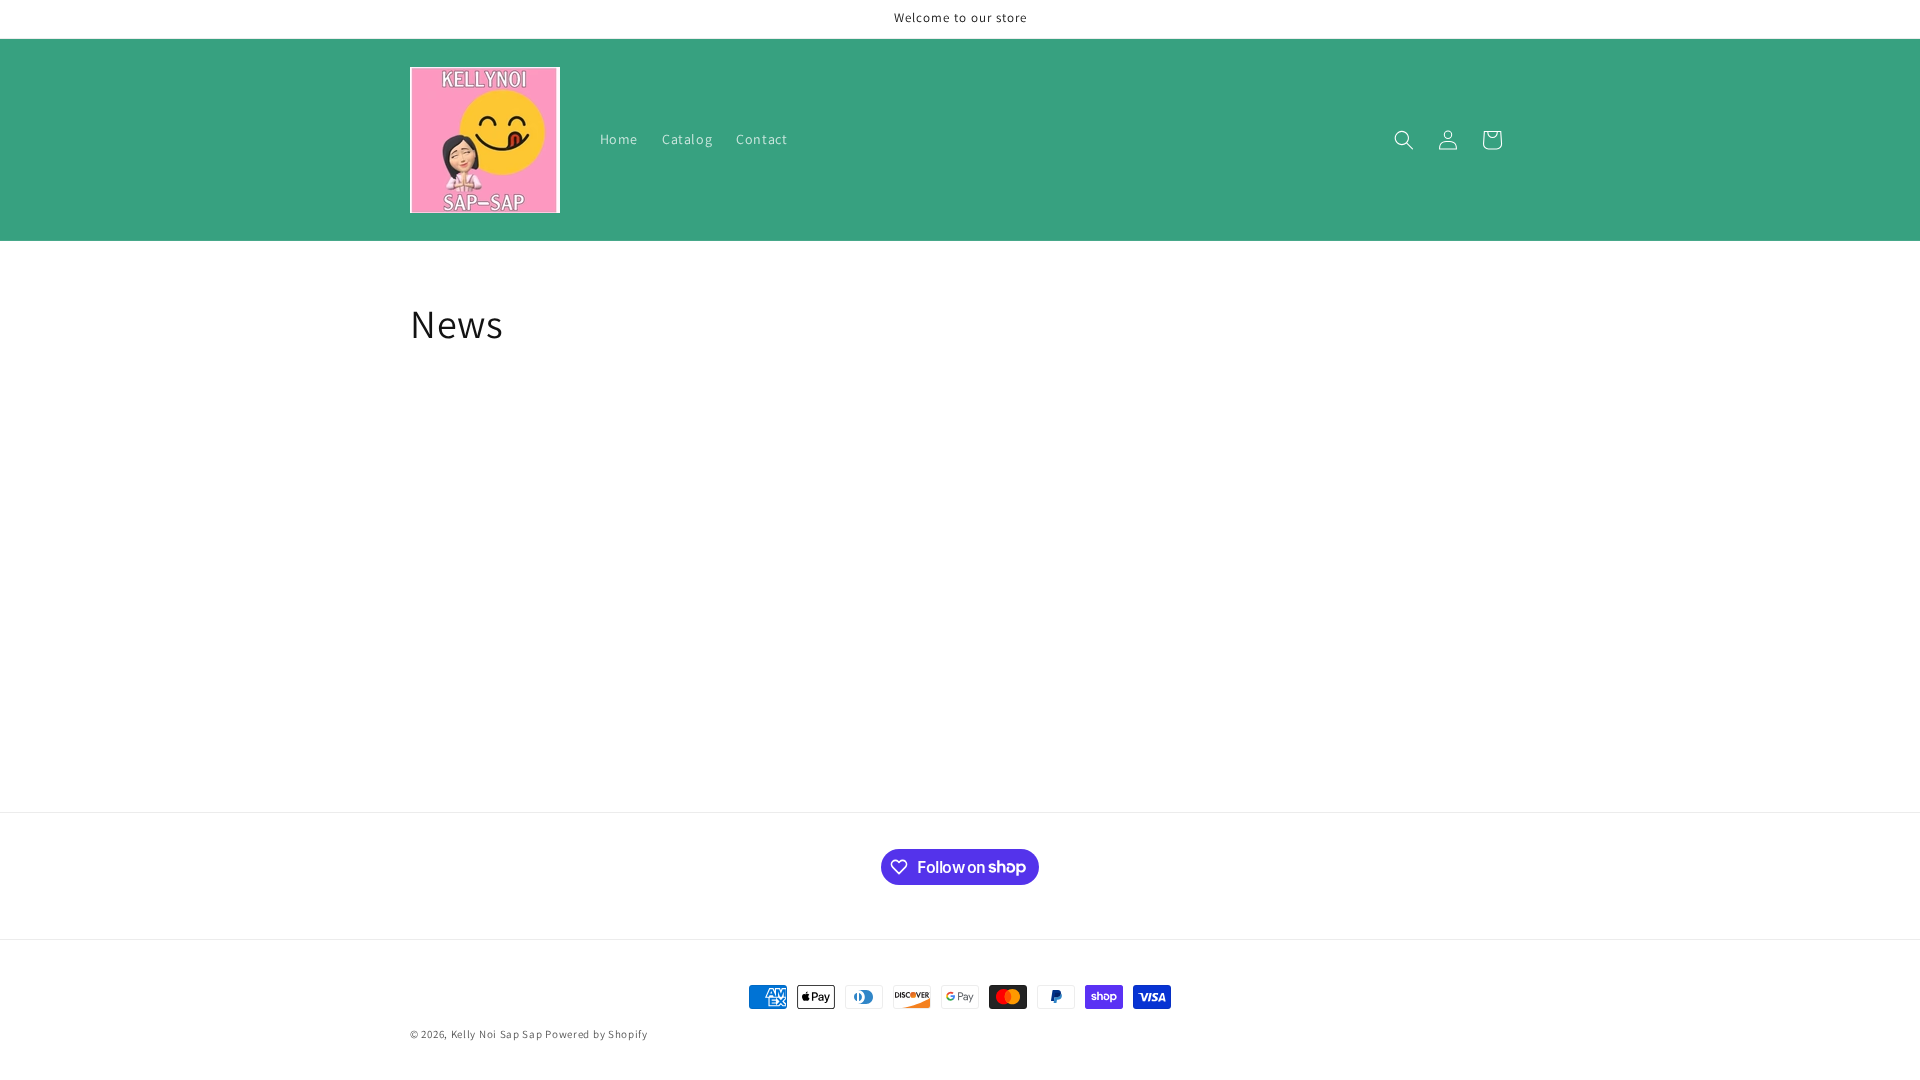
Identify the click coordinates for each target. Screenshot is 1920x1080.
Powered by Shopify (596, 1034)
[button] (1404, 140)
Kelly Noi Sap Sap (497, 1034)
